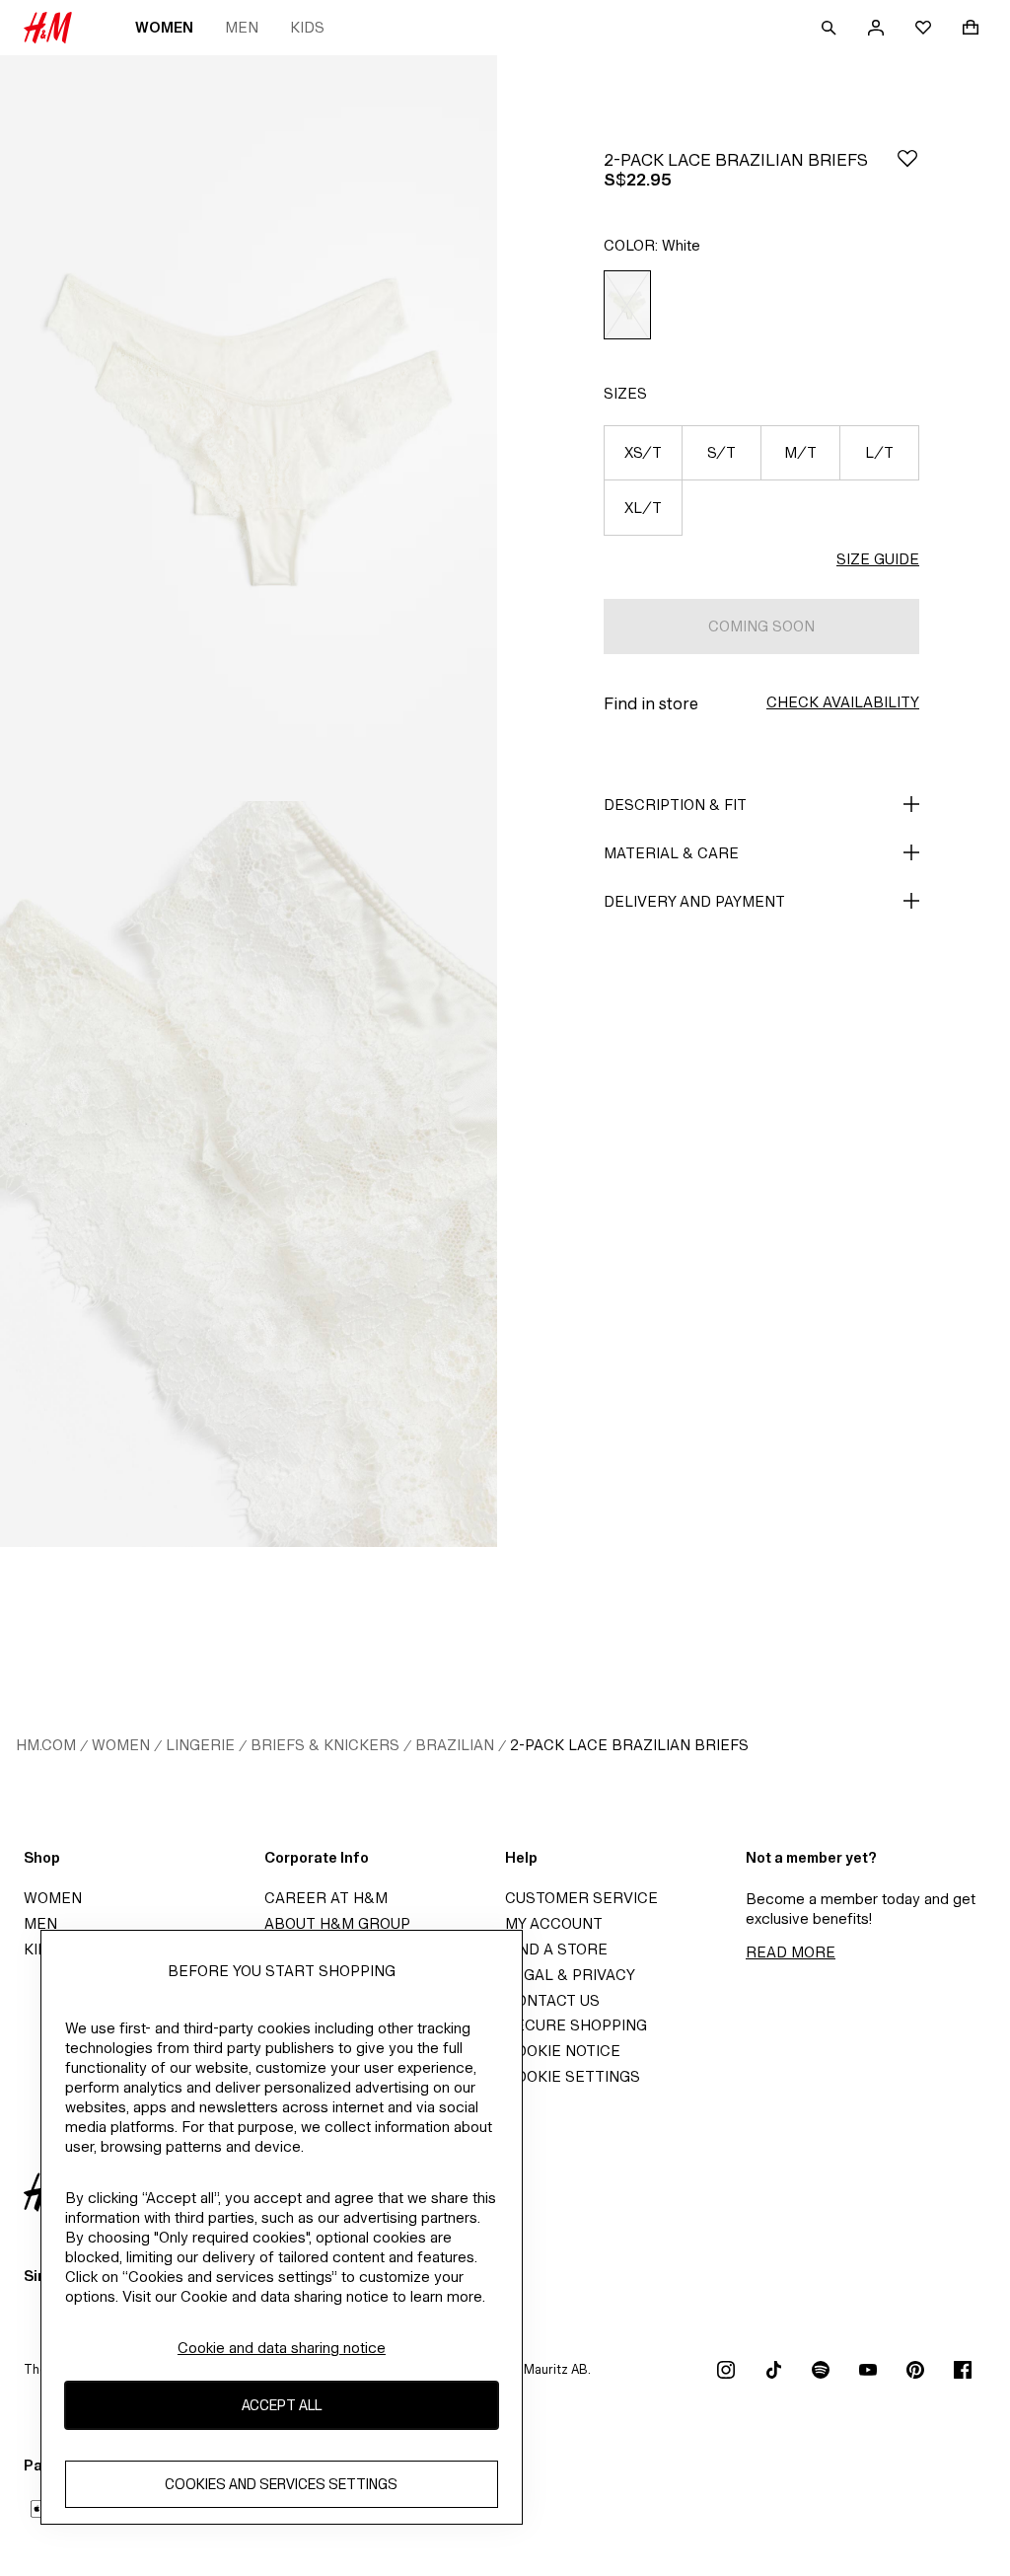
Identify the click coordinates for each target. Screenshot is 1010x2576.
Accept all (282, 2405)
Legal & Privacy (570, 1975)
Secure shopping (576, 2025)
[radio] (627, 305)
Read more (791, 1952)
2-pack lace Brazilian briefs (629, 1745)
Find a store (556, 1949)
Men (242, 27)
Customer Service (581, 1898)
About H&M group (337, 1923)
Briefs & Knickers (325, 1745)
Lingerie (200, 1745)
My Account (554, 1923)
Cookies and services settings (281, 2484)
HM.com (46, 1745)
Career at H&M (326, 1898)
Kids (307, 27)
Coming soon (761, 626)
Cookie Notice (563, 2051)
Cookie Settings (573, 2076)
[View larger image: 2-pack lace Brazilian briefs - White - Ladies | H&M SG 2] (249, 1174)
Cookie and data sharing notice (282, 2348)
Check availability (843, 702)
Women (164, 27)
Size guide (878, 559)
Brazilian (455, 1745)
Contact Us (552, 2000)
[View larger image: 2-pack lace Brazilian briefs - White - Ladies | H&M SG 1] (249, 428)
